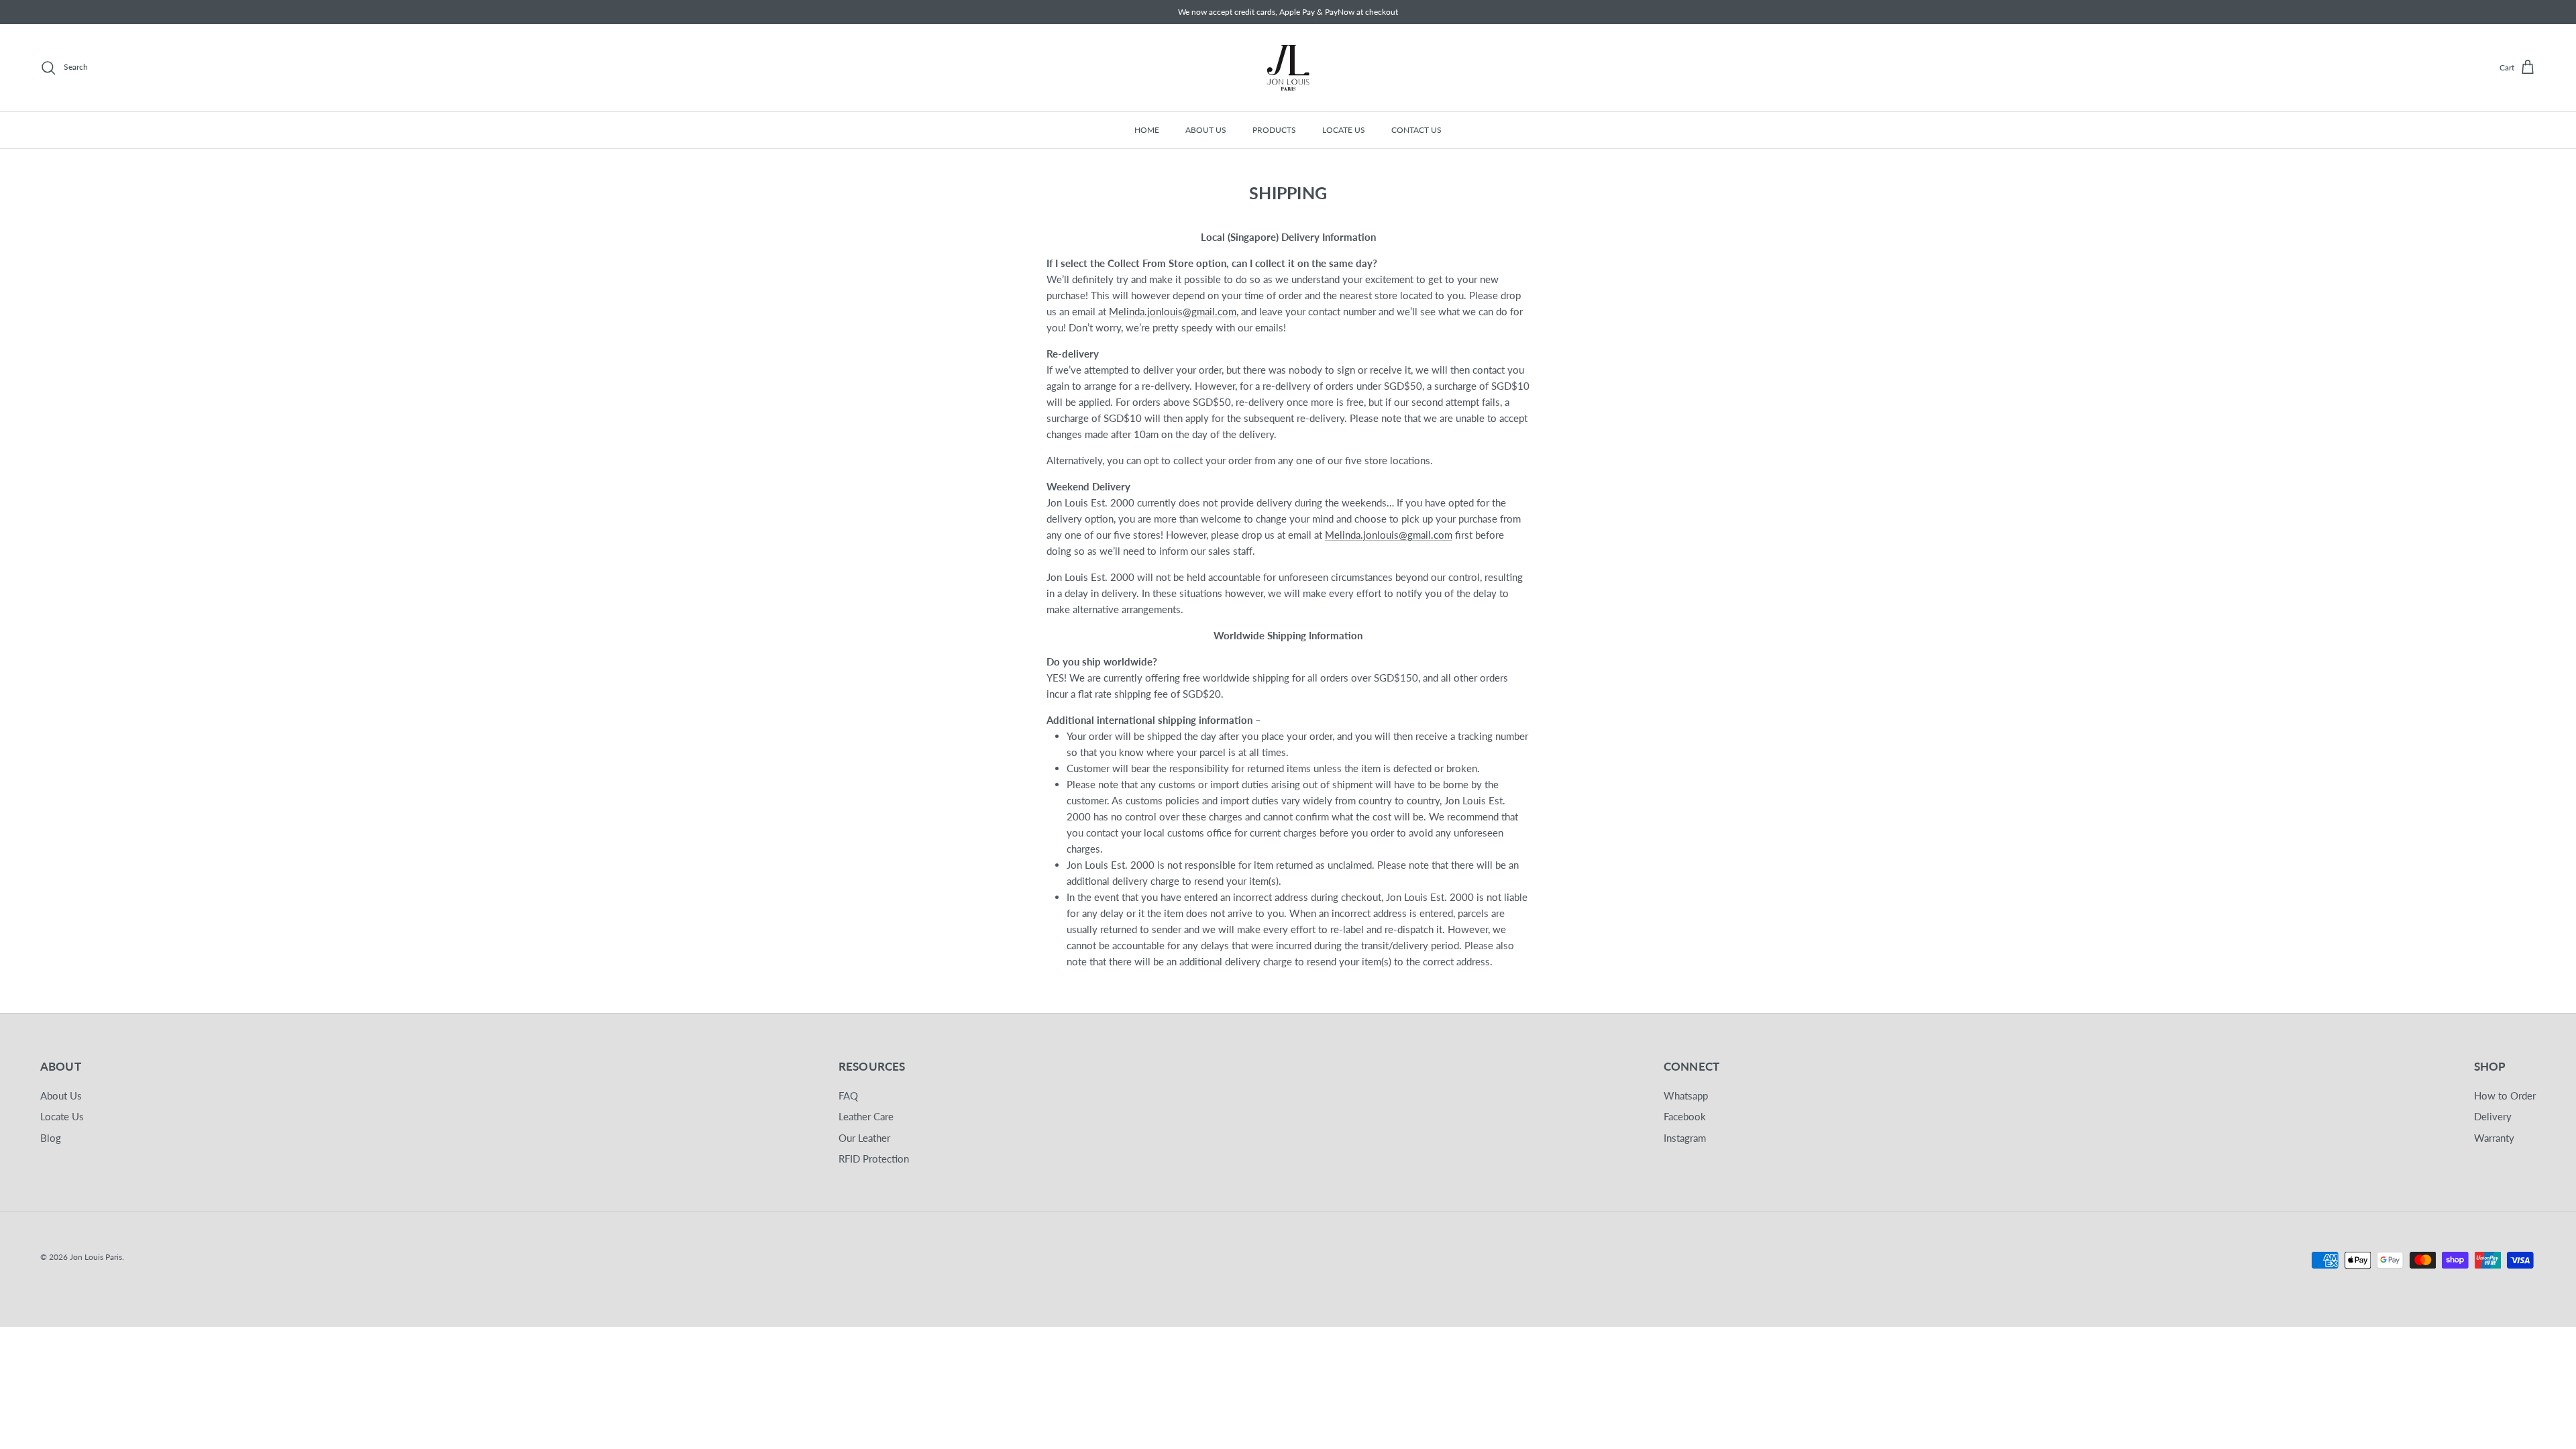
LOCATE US (1344, 130)
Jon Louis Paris (96, 1257)
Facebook (1685, 1116)
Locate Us (62, 1116)
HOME (1147, 130)
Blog (51, 1138)
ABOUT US (1206, 130)
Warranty (2494, 1138)
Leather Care (866, 1116)
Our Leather (864, 1138)
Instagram (1685, 1138)
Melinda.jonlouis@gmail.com (1173, 311)
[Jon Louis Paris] (1288, 68)
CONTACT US (1416, 130)
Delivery (2493, 1116)
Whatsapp (1686, 1095)
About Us (61, 1095)
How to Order (2505, 1095)
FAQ (848, 1095)
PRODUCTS (1274, 130)
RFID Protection (874, 1159)
